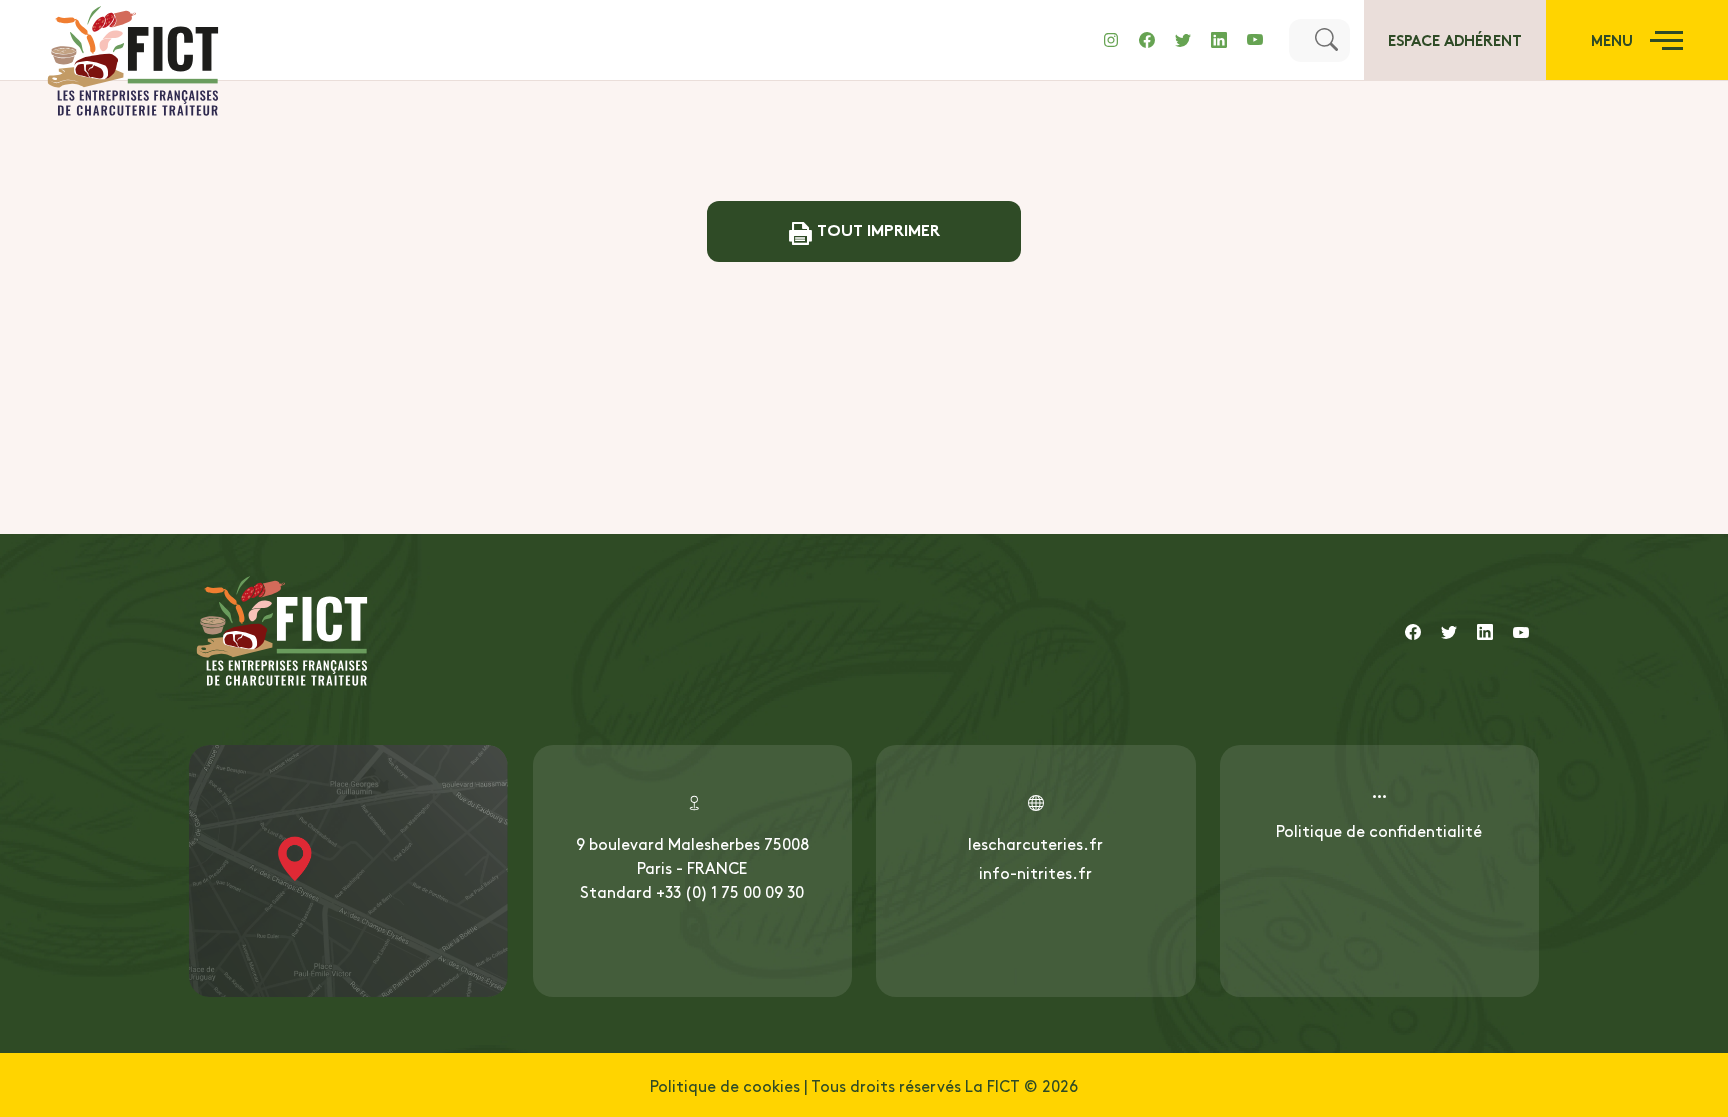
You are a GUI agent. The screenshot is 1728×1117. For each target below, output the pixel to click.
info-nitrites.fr (1035, 872)
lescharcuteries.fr (1035, 843)
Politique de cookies (725, 1085)
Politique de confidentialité (1379, 830)
